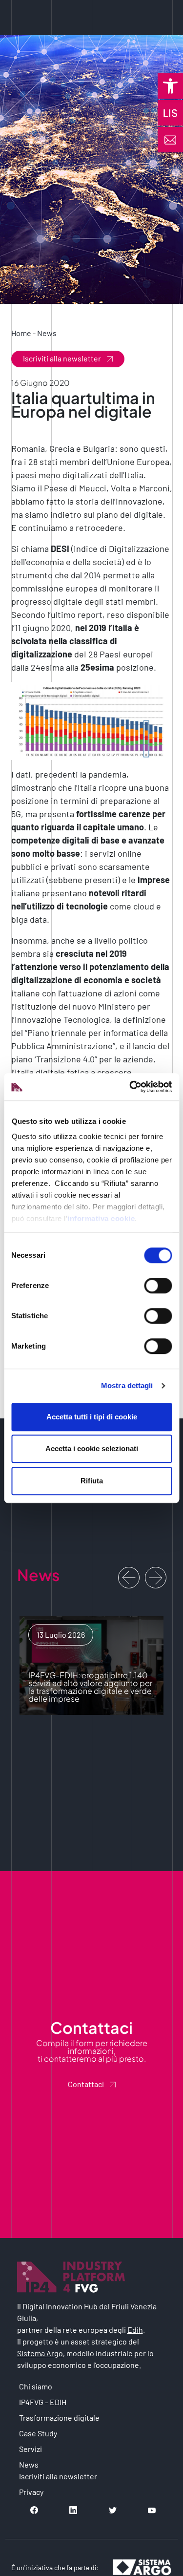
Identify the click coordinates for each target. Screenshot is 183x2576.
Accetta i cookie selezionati (92, 1448)
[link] (170, 86)
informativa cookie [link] (101, 1218)
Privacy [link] (31, 2492)
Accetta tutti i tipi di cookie (92, 1417)
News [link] (47, 333)
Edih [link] (135, 2330)
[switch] (158, 1286)
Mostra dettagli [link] (127, 1385)
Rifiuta (92, 1481)
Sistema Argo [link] (40, 2353)
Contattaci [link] (86, 2084)
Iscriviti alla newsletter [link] (62, 358)
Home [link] (21, 333)
